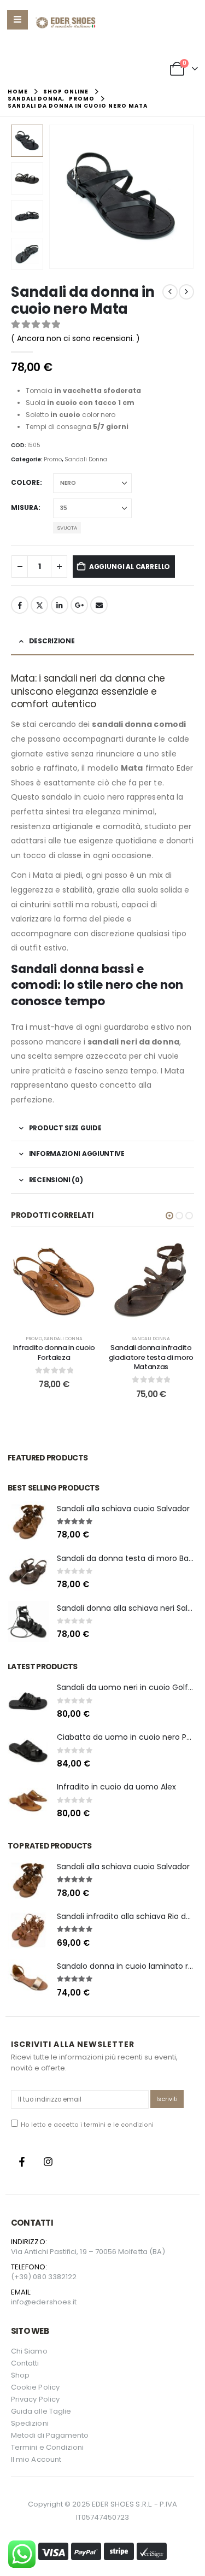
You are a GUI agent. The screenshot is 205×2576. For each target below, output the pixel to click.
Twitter (39, 605)
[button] (62, 197)
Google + (79, 605)
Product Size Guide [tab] (65, 1128)
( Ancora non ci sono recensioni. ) (75, 338)
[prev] (170, 292)
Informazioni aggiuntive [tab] (77, 1154)
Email (99, 605)
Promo (53, 459)
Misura (25, 507)
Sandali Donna (86, 459)
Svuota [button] (67, 528)
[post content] (54, 1281)
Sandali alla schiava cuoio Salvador (123, 1509)
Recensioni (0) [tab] (56, 1180)
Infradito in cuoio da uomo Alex (116, 1787)
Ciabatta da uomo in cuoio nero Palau (130, 1737)
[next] (186, 292)
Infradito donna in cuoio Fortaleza (54, 1352)
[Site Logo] (65, 23)
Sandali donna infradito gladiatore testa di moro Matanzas (151, 1357)
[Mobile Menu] (17, 20)
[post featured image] (28, 1522)
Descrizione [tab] (52, 641)
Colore (25, 482)
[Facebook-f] (22, 2162)
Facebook (20, 605)
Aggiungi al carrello (130, 567)
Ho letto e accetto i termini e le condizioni (87, 2125)
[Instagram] (48, 2162)
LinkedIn (60, 605)
